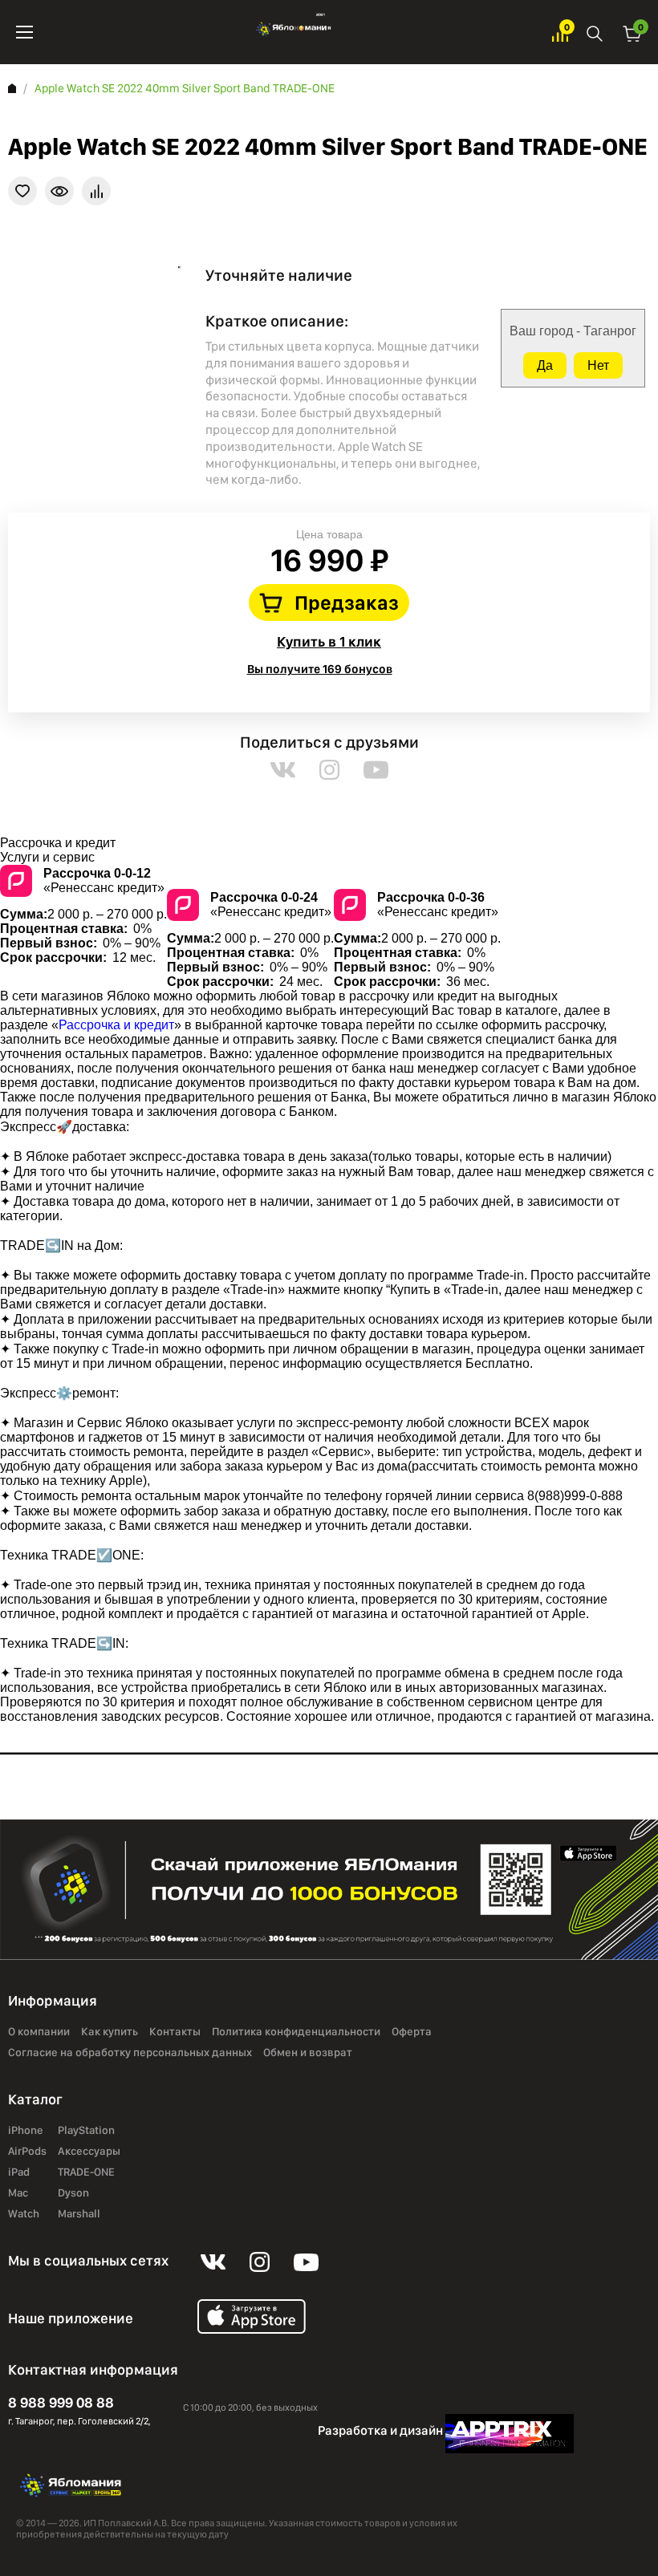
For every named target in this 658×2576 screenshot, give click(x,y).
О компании (39, 2031)
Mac (18, 2193)
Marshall (79, 2213)
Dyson (73, 2193)
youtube (376, 770)
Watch (24, 2213)
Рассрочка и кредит (116, 1025)
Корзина (632, 32)
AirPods (27, 2151)
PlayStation (86, 2130)
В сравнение (96, 191)
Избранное (560, 32)
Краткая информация (59, 191)
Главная (12, 88)
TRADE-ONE (86, 2172)
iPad (19, 2172)
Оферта (412, 2031)
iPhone (26, 2130)
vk (283, 770)
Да (545, 365)
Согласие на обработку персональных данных (130, 2052)
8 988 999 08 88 (61, 2402)
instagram (329, 770)
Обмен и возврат (308, 2052)
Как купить (110, 2031)
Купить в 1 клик (329, 641)
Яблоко (292, 32)
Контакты (175, 2031)
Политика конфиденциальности (296, 2031)
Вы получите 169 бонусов (320, 669)
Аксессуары (89, 2151)
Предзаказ (347, 602)
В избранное (22, 191)
